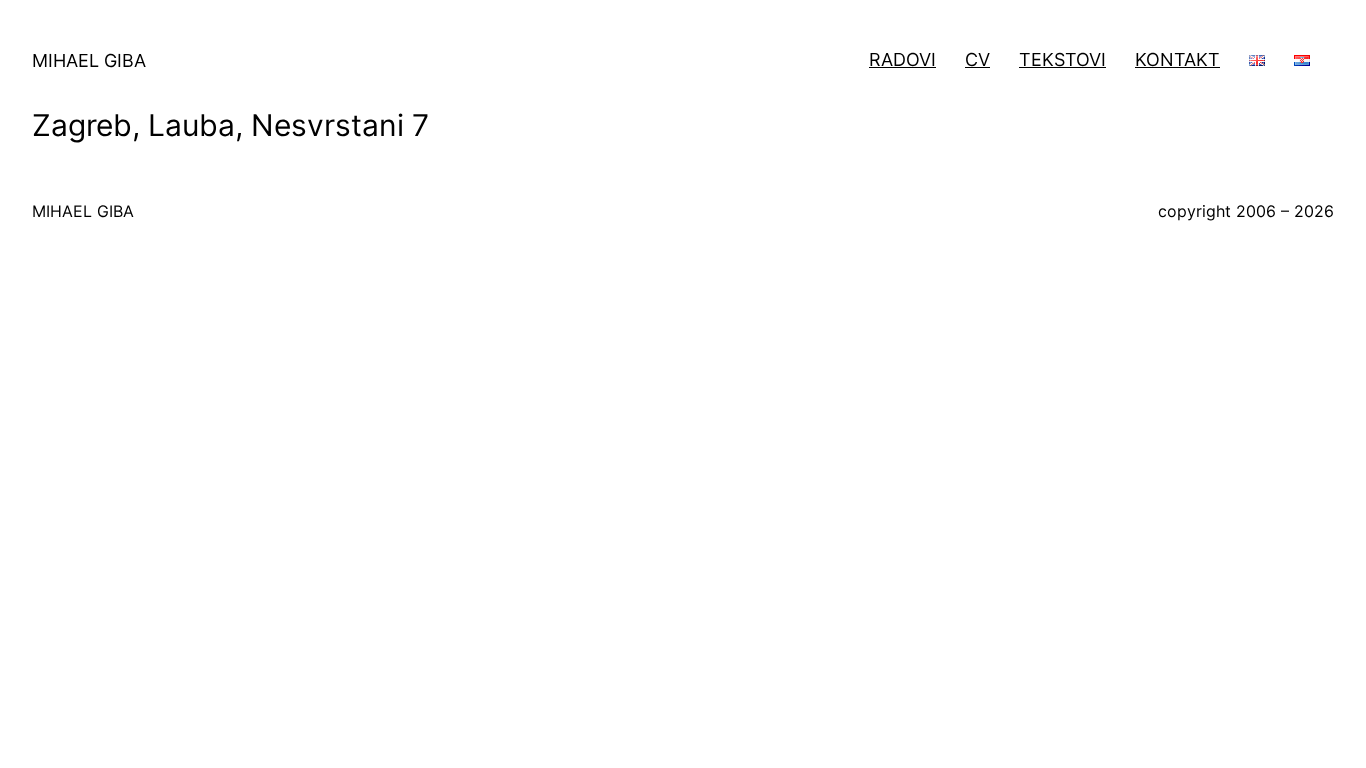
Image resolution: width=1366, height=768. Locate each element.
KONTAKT (1177, 59)
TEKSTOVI (1062, 59)
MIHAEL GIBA (89, 60)
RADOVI (902, 59)
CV (977, 59)
